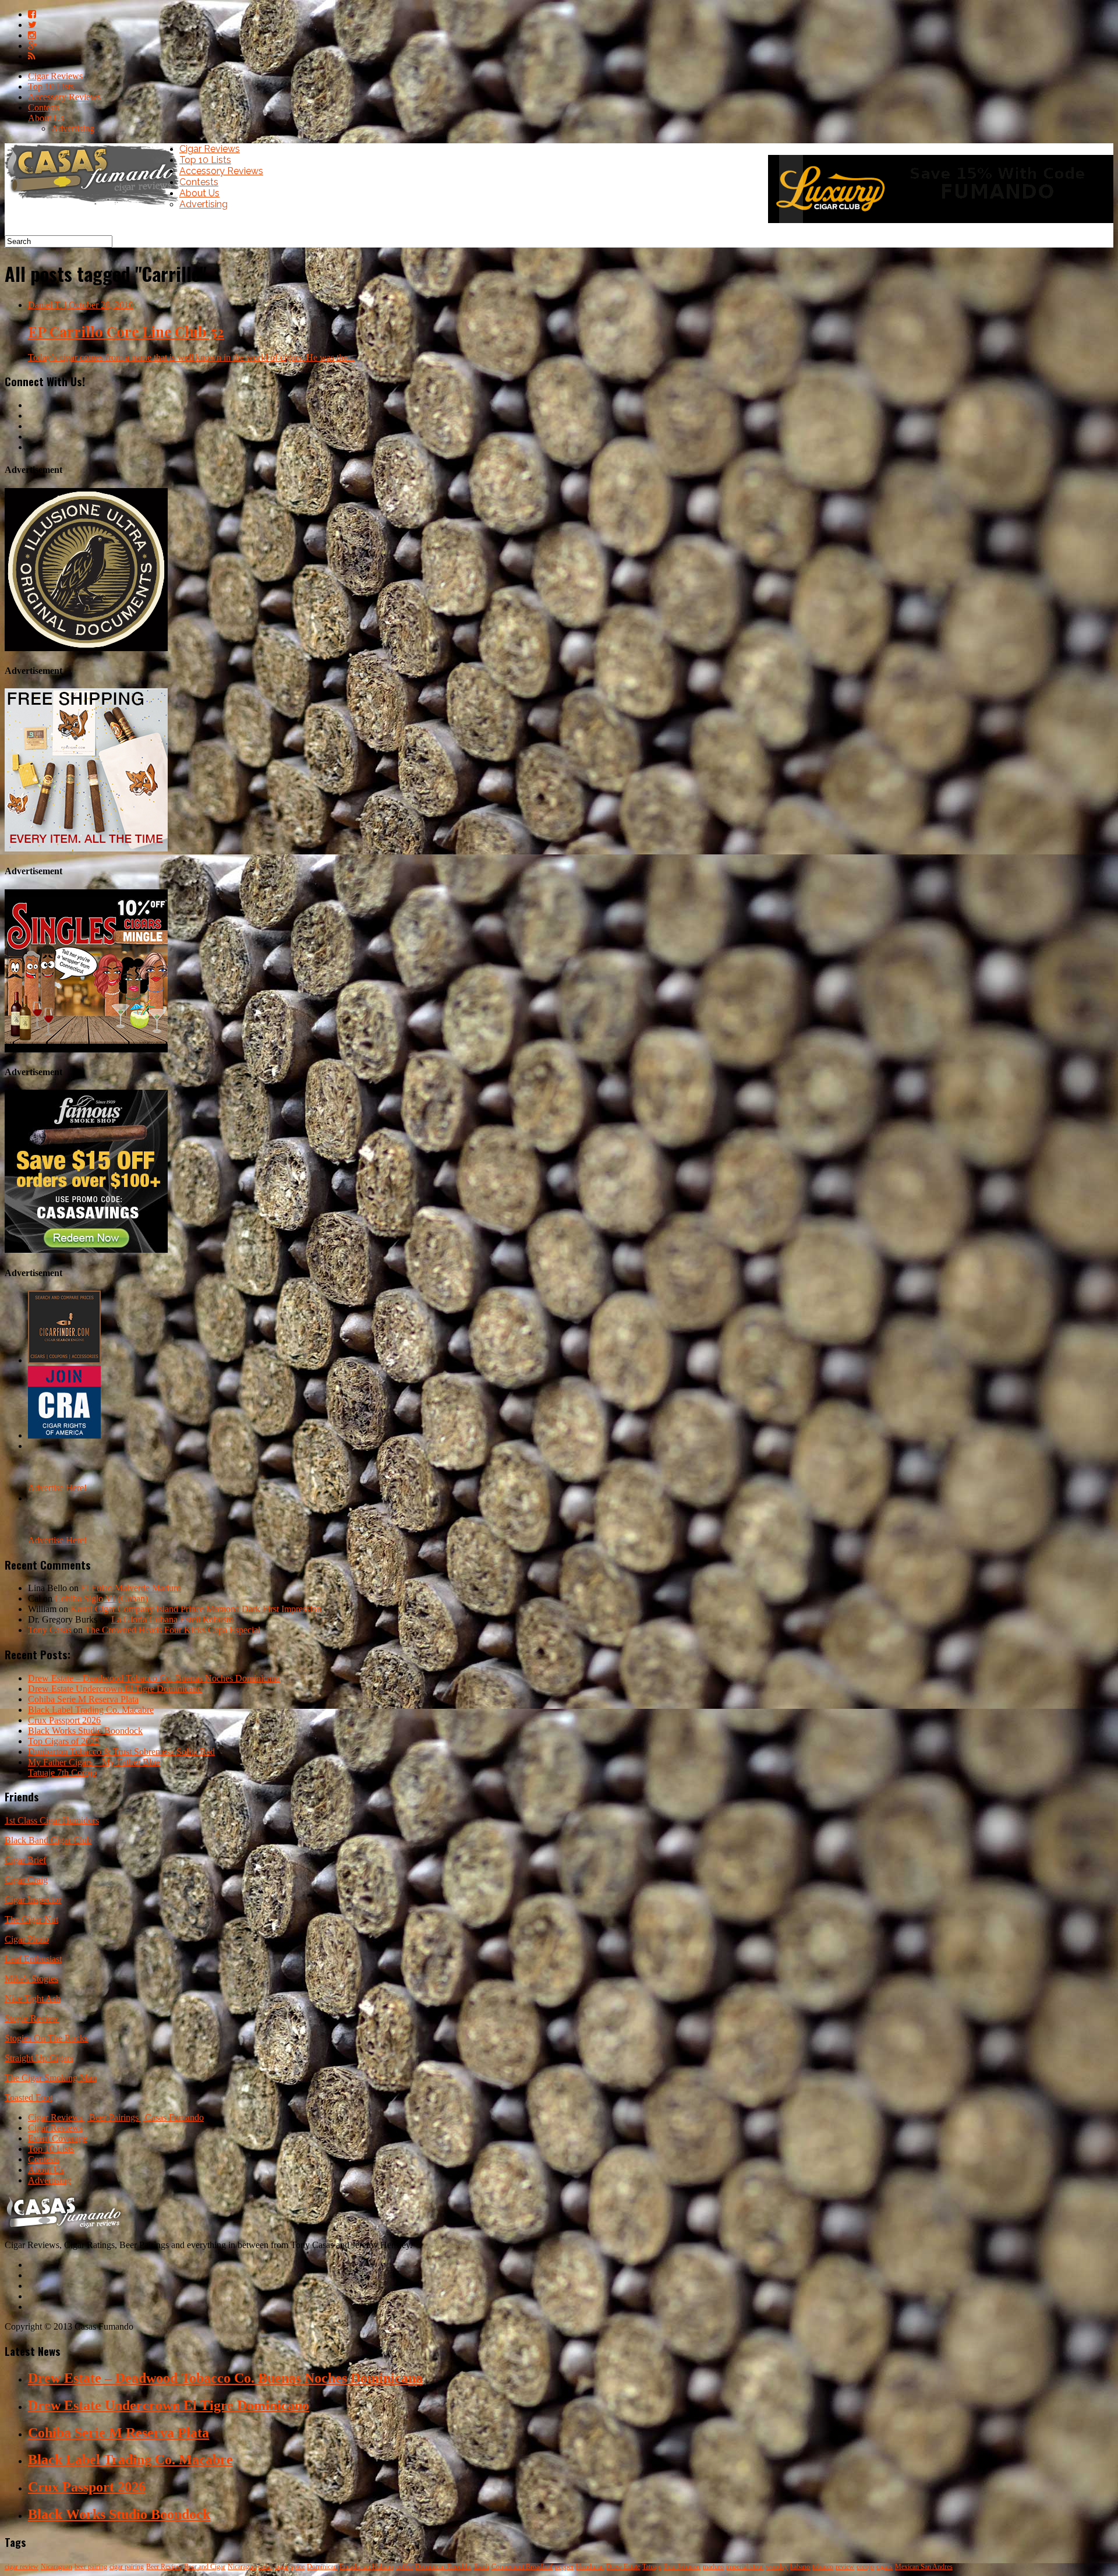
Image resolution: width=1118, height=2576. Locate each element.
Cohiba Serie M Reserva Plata (83, 1699)
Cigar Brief (25, 1860)
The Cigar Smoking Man (51, 2078)
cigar (282, 2567)
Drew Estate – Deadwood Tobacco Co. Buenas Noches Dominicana (154, 1678)
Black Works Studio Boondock (85, 1731)
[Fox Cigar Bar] (86, 848)
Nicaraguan (56, 2567)
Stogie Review (32, 2018)
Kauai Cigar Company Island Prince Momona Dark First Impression (196, 1609)
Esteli (482, 2567)
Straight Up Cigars (39, 2058)
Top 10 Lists (51, 86)
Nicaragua (242, 2567)
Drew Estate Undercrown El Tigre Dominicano (115, 1689)
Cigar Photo (27, 1939)
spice (298, 2567)
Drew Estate (623, 2567)
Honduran (590, 2567)
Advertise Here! (57, 1488)
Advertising (73, 128)
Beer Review (164, 2567)
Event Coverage (58, 2138)
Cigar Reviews (55, 76)
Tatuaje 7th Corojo (62, 1773)
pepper (564, 2567)
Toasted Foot (29, 2098)
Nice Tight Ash (33, 1999)
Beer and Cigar (205, 2567)
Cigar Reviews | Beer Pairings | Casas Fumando (116, 2117)
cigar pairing (127, 2567)
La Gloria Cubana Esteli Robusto (172, 1619)
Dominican (322, 2567)
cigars (885, 2567)
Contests (44, 107)
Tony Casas (49, 1630)
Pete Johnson (682, 2567)
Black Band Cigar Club (48, 1840)
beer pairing (91, 2567)
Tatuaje (652, 2567)
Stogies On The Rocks (46, 2038)
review (845, 2567)
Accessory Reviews (64, 97)
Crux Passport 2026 (64, 1720)
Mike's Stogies (31, 1979)
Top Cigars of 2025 (64, 1741)
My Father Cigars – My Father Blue (94, 1762)
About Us (46, 118)
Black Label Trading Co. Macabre (91, 1710)
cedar (265, 2567)
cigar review (22, 2567)
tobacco (823, 2567)
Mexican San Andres (924, 2567)
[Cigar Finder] (64, 1360)
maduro (713, 2567)
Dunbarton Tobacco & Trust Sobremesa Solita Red (121, 1752)
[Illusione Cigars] (86, 648)
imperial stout (745, 2567)
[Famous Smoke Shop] (86, 1250)
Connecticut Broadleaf (522, 2567)
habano (800, 2567)
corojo (865, 2567)
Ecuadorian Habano (367, 2567)
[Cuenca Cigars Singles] (86, 1049)
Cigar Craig (26, 1880)
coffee (404, 2567)
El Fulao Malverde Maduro (131, 1588)
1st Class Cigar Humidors (52, 1820)
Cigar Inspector (33, 1900)
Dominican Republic (443, 2567)
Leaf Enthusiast (33, 1959)
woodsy (777, 2567)
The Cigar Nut (31, 1919)
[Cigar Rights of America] (64, 1435)
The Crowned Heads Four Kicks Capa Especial (173, 1630)
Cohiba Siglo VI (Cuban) (101, 1598)
